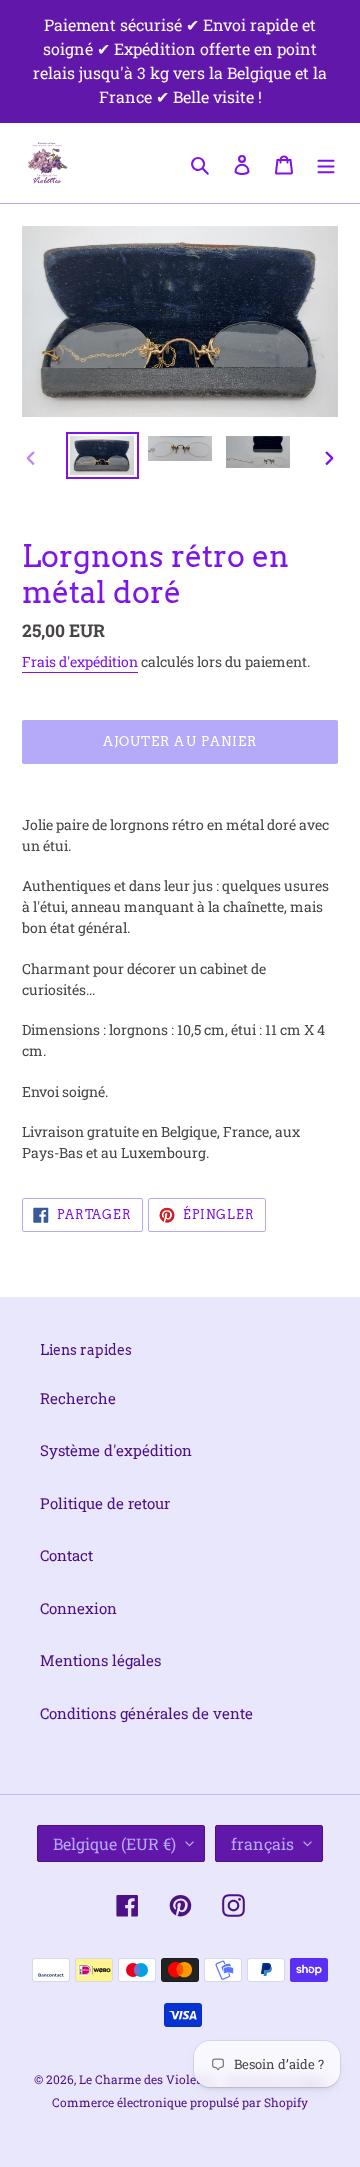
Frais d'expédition (80, 661)
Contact (66, 1555)
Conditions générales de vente (146, 1713)
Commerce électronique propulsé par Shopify (180, 2102)
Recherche (78, 1398)
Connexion (78, 1608)
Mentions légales (100, 1660)
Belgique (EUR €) (114, 1843)
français (262, 1843)
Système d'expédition (116, 1450)
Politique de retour (105, 1503)
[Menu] (326, 162)
